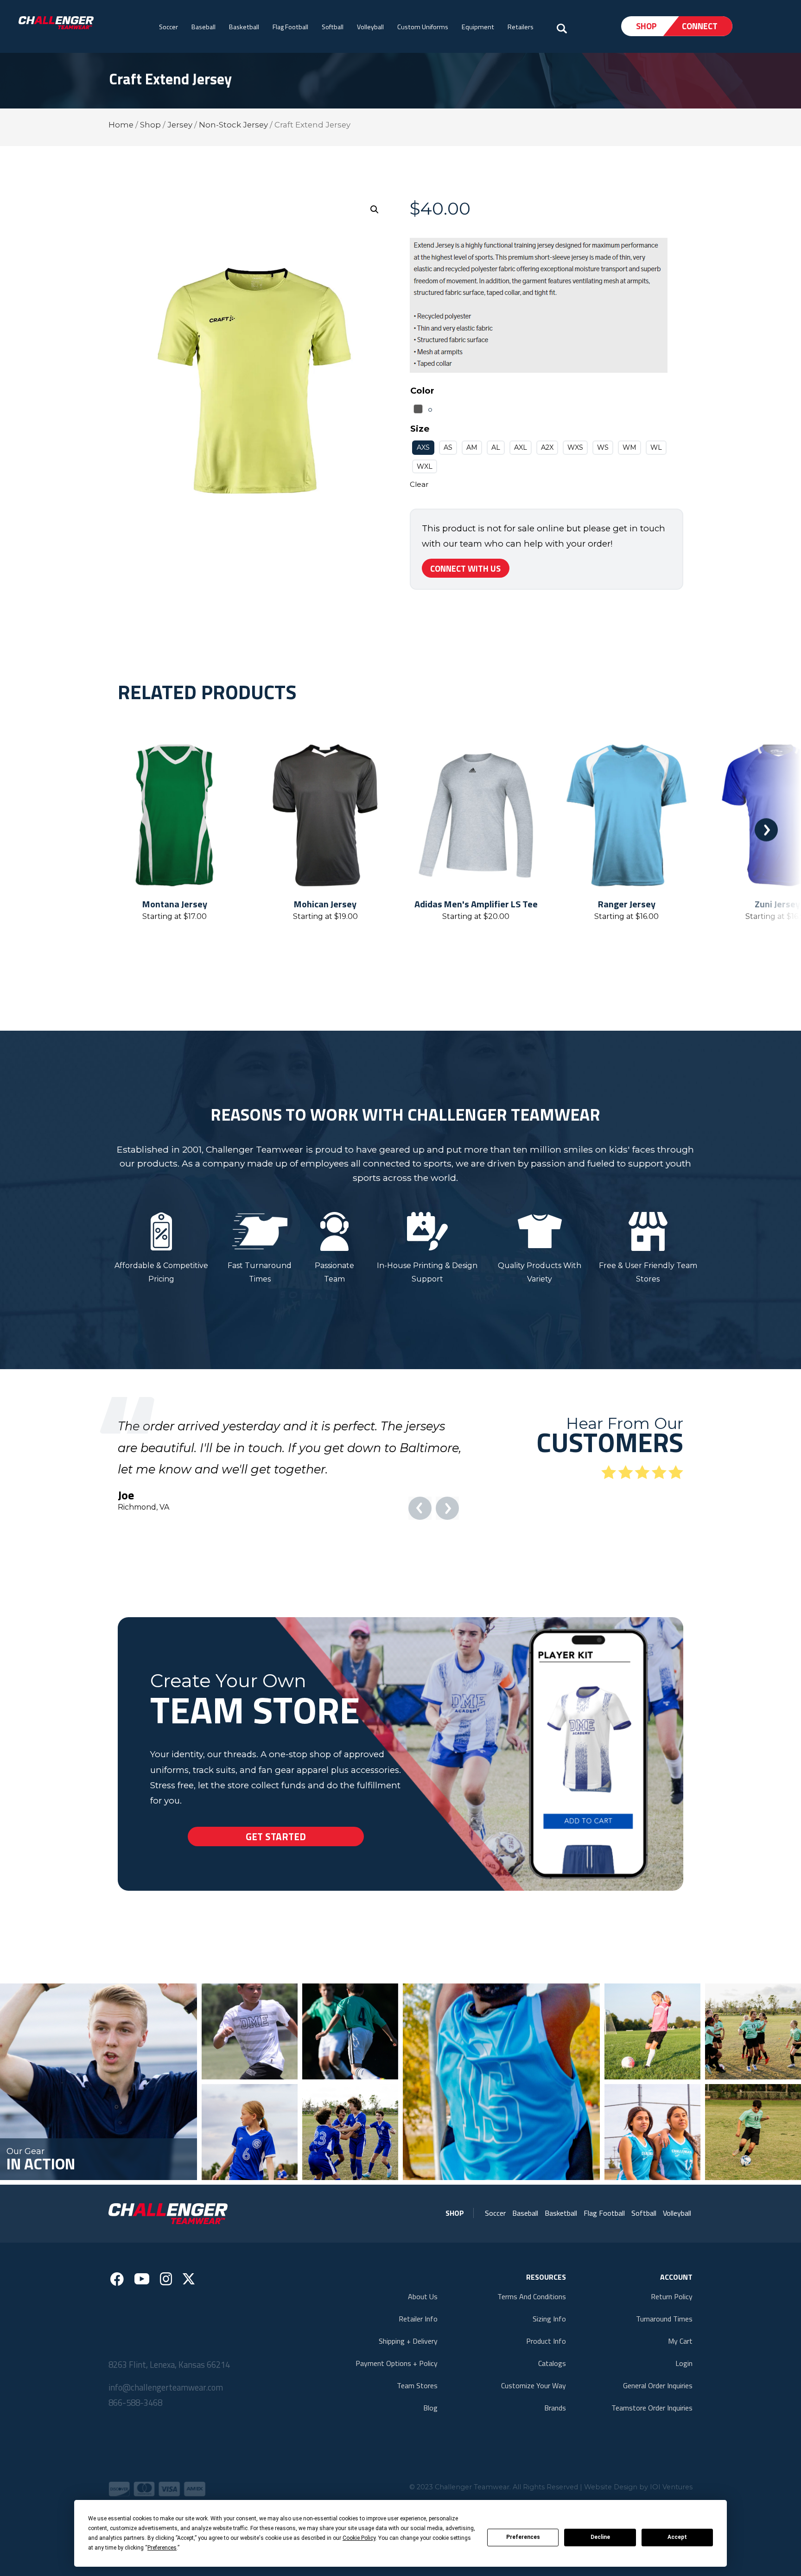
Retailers (521, 27)
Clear (419, 484)
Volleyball (370, 27)
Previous (35, 830)
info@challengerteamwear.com (166, 2430)
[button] (375, 210)
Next (766, 830)
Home (121, 125)
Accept (677, 2537)
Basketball (244, 27)
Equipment (478, 27)
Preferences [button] (162, 2548)
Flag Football (290, 27)
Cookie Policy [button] (359, 2538)
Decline (600, 2537)
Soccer (168, 27)
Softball (333, 27)
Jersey (180, 125)
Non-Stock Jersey (233, 125)
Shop (646, 26)
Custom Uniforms (423, 27)
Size (420, 429)
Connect (700, 26)
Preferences (523, 2537)
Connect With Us (465, 568)
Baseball (203, 27)
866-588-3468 (135, 2446)
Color (422, 391)
